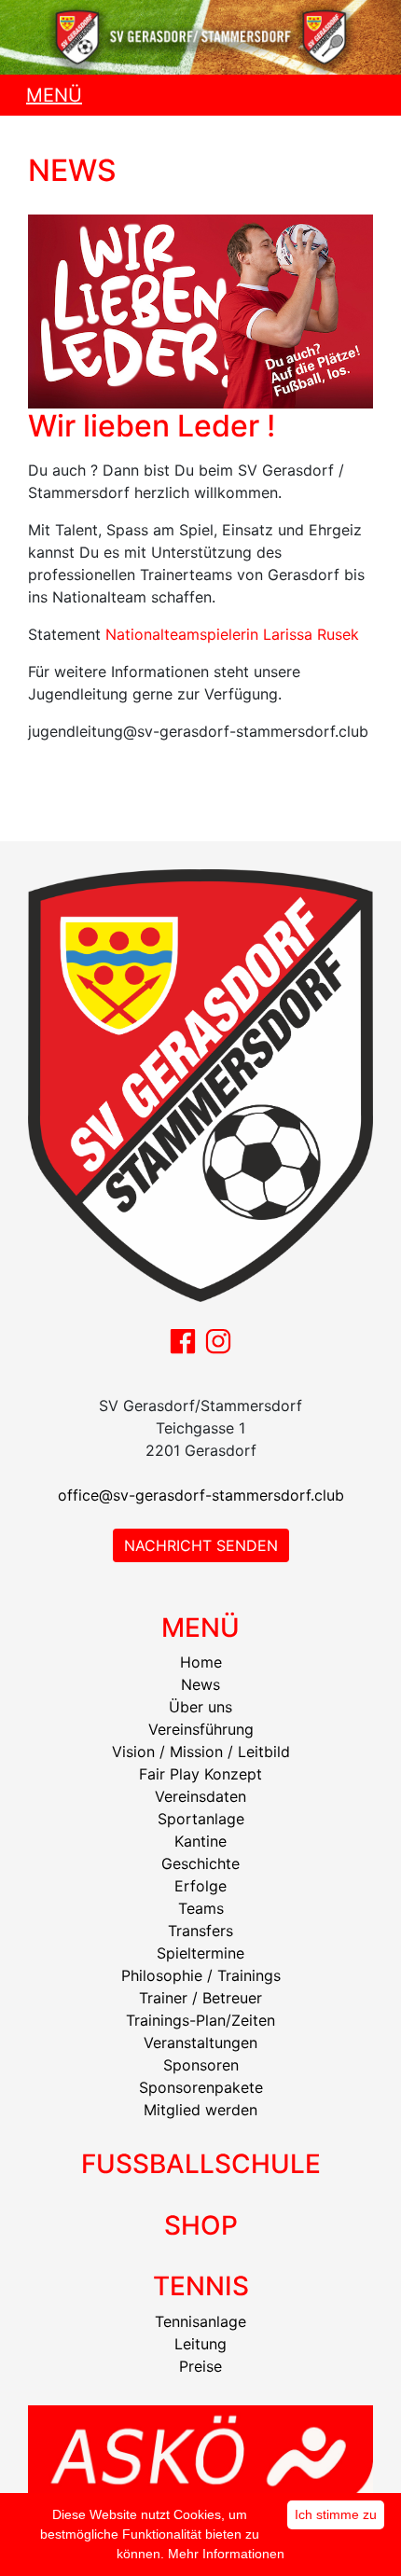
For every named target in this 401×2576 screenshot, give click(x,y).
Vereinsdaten (200, 1796)
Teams (201, 1908)
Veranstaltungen (200, 2043)
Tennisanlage (200, 2321)
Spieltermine (200, 1953)
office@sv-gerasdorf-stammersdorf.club (201, 1495)
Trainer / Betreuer (200, 1998)
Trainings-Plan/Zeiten (200, 2020)
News (200, 1684)
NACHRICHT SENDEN (201, 1545)
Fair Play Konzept (200, 1774)
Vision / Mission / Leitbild (201, 1752)
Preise (200, 2366)
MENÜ (54, 95)
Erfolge (200, 1886)
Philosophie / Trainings (201, 1975)
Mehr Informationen (226, 2554)
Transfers (200, 1931)
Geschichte (200, 1863)
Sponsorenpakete (201, 2087)
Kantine (200, 1841)
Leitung (200, 2344)
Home (201, 1662)
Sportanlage (201, 1819)
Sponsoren (201, 2065)
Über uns (200, 1707)
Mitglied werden (200, 2110)
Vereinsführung (201, 1729)
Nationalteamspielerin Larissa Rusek (232, 634)
